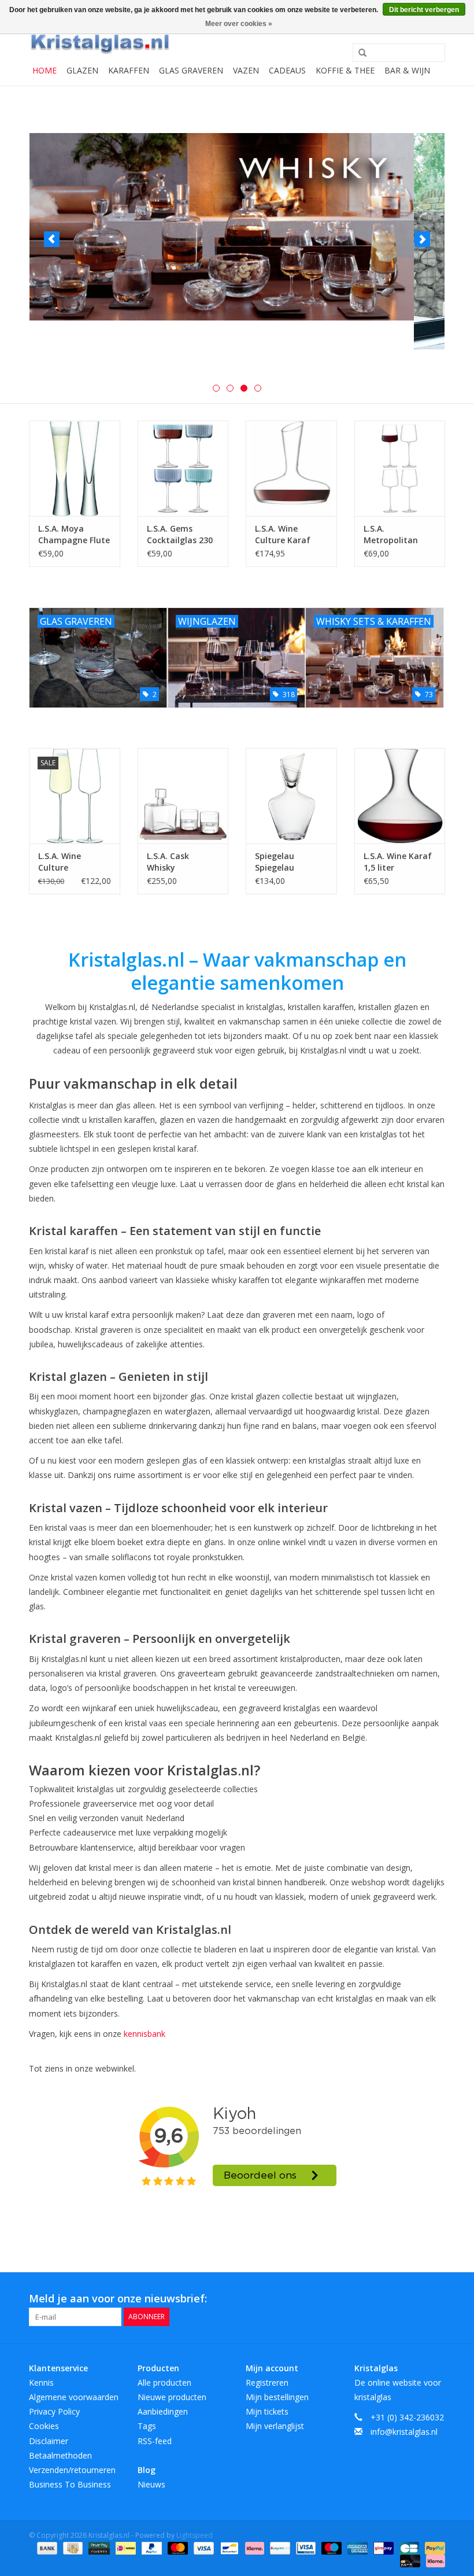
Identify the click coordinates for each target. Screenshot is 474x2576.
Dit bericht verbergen (424, 10)
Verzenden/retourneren (72, 2470)
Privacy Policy (54, 2411)
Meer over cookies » (239, 24)
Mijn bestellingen (277, 2397)
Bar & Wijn (407, 70)
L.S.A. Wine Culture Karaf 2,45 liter (283, 535)
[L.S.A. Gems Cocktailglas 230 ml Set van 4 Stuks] (183, 468)
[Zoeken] (358, 53)
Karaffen (129, 70)
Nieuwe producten (172, 2397)
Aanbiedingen (163, 2411)
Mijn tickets (267, 2411)
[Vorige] (52, 239)
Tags (147, 2426)
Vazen (246, 70)
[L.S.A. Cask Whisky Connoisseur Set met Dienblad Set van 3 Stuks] (183, 796)
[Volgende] (422, 239)
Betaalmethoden (60, 2455)
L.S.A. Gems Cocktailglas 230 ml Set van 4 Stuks (180, 535)
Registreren (267, 2382)
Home (45, 70)
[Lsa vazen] (237, 241)
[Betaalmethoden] (46, 2547)
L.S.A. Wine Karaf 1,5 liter (398, 862)
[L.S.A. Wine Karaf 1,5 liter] (400, 796)
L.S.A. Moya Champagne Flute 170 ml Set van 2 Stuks (74, 535)
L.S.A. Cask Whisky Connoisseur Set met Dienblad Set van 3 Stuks (182, 862)
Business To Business (70, 2484)
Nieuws (151, 2484)
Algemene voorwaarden (74, 2397)
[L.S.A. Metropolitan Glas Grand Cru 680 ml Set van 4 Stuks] (400, 468)
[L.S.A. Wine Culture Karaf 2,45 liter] (291, 468)
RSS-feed (155, 2441)
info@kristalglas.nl (404, 2432)
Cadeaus (287, 70)
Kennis (41, 2382)
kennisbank (145, 2034)
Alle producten (164, 2382)
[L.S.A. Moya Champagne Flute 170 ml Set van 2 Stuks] (75, 468)
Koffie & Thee (345, 70)
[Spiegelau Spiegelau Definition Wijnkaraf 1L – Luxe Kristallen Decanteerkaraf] (291, 796)
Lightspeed (195, 2535)
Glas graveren (191, 70)
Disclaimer (49, 2441)
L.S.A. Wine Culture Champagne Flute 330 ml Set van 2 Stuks (74, 862)
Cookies (44, 2426)
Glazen (82, 70)
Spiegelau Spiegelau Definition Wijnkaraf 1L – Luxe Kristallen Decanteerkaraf (287, 862)
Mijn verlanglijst (275, 2426)
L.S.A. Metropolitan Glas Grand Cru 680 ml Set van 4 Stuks (397, 535)
